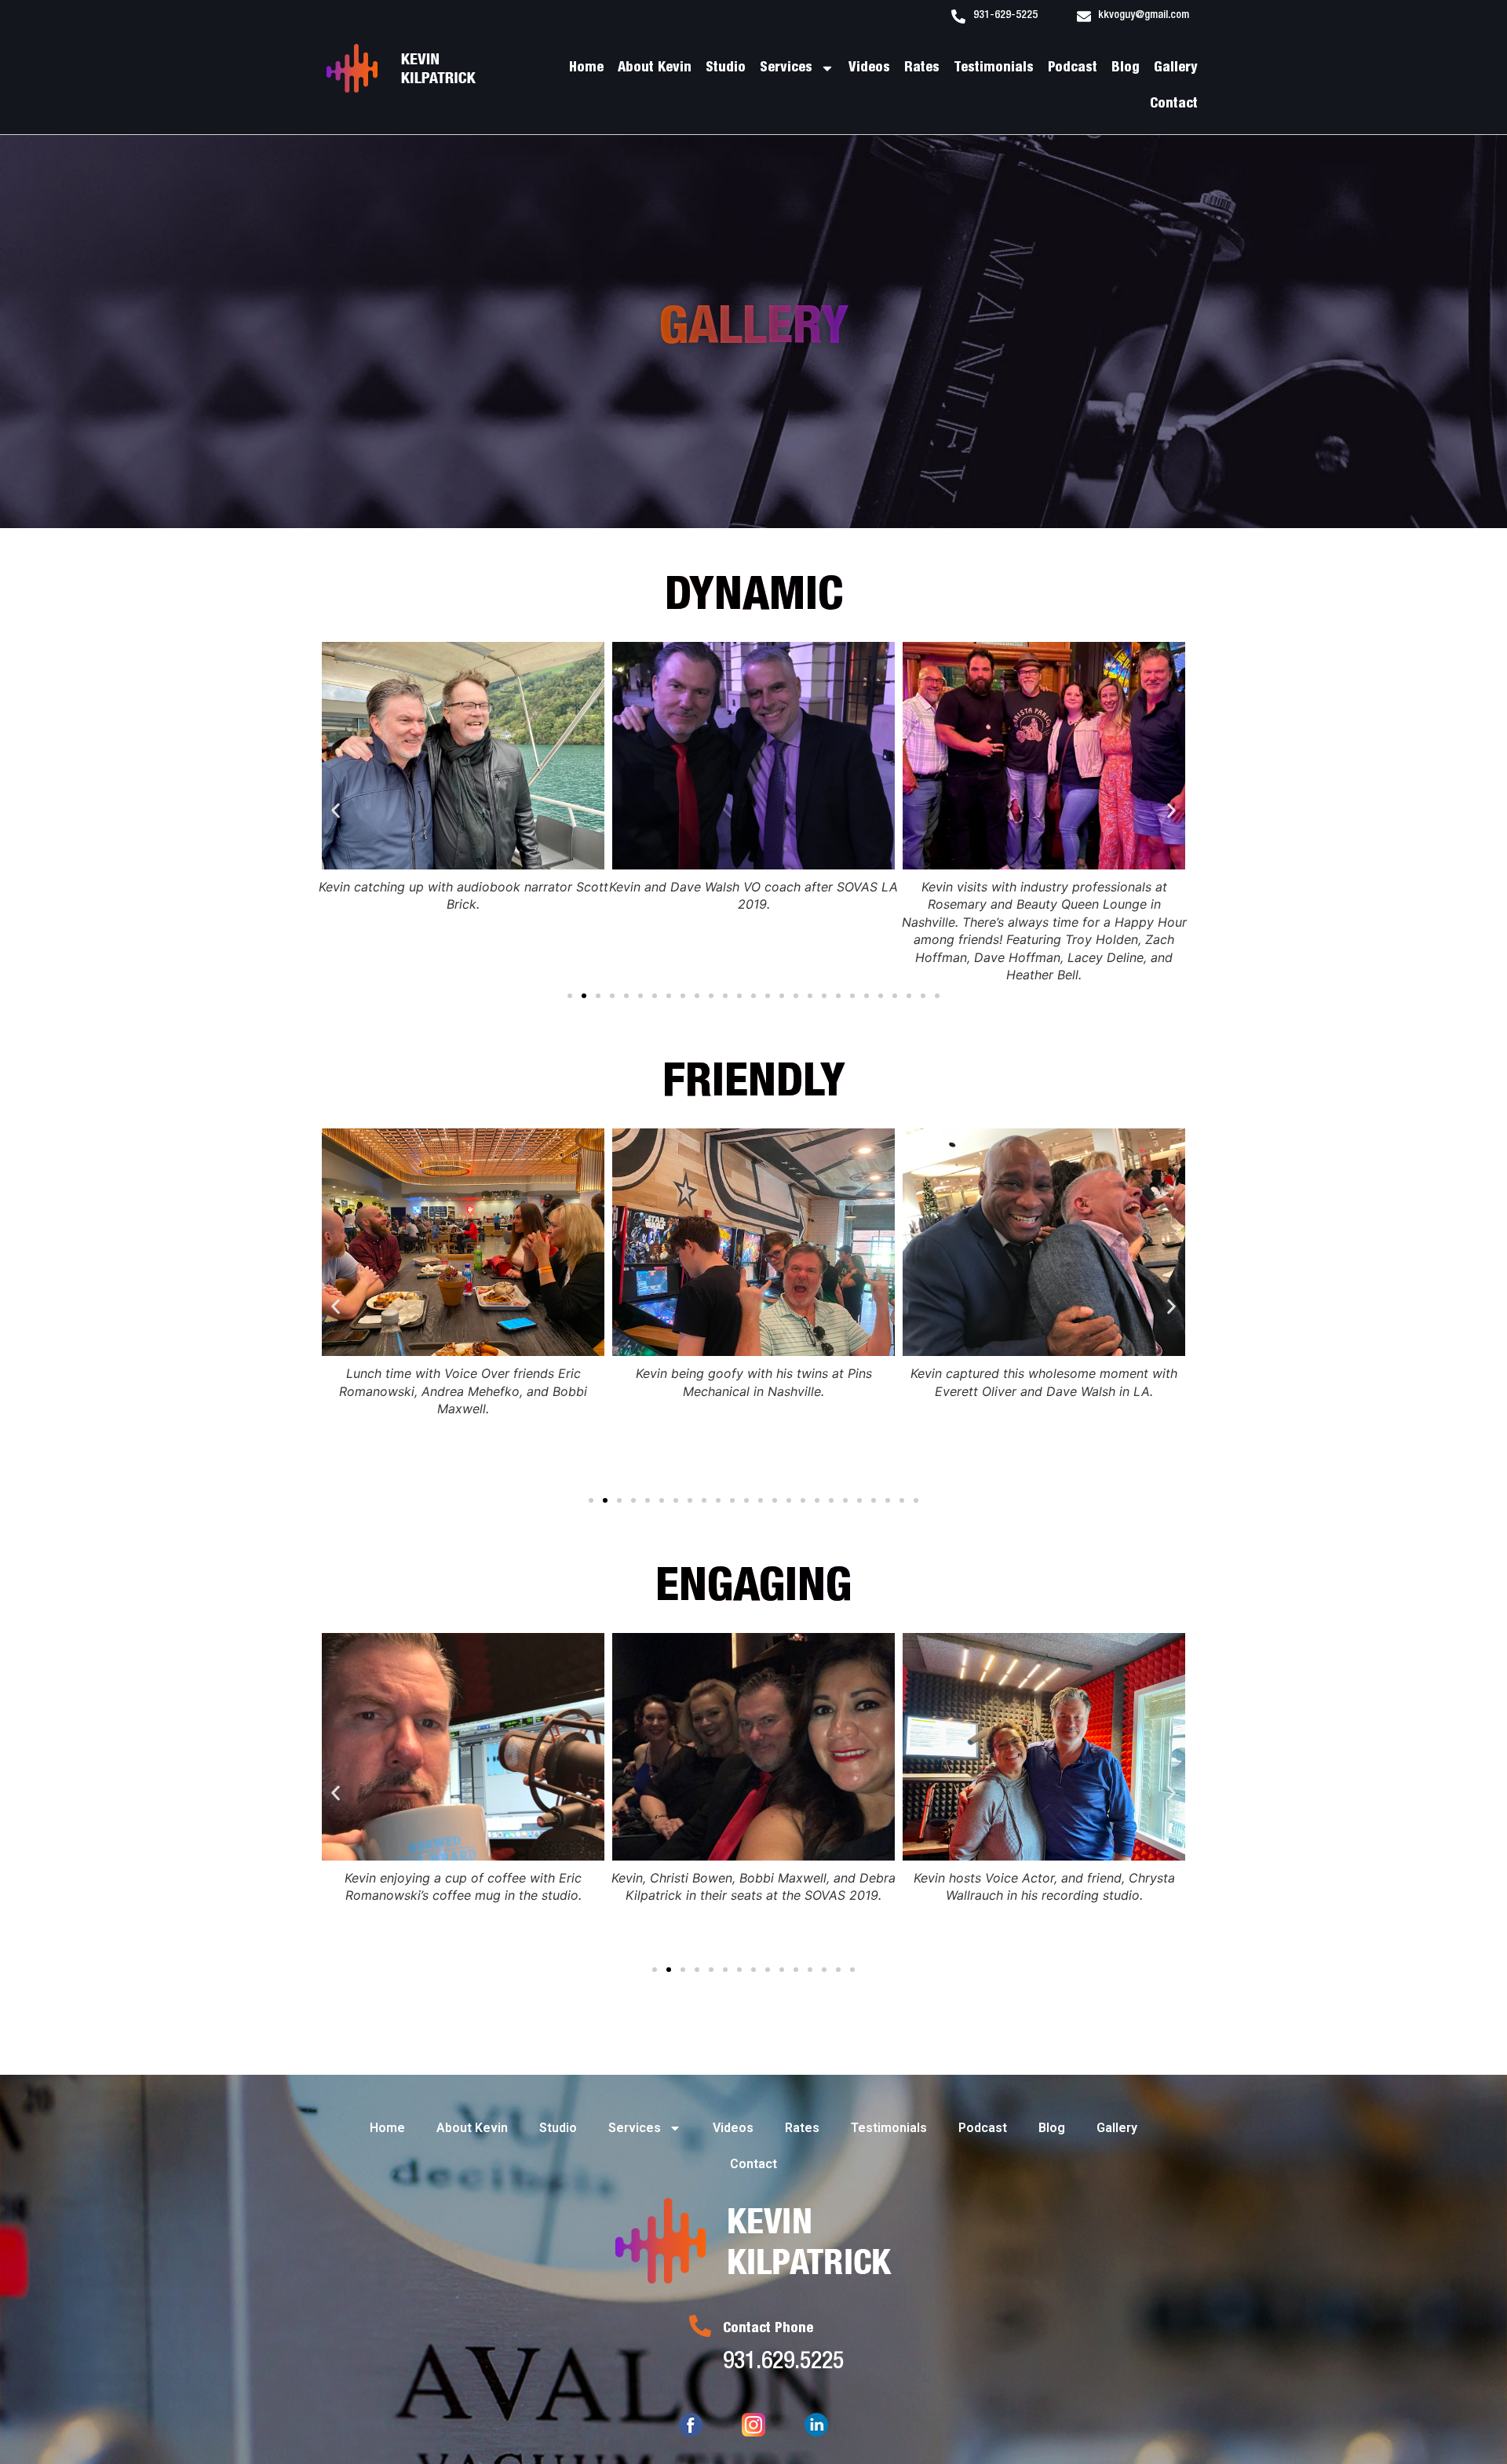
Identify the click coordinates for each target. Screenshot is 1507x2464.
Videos (869, 68)
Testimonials (994, 68)
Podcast (1073, 68)
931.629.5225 (783, 2364)
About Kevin (655, 68)
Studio (726, 68)
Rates (922, 68)
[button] (336, 811)
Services (786, 68)
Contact (1174, 104)
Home (586, 68)
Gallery (1176, 68)
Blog (1126, 68)
